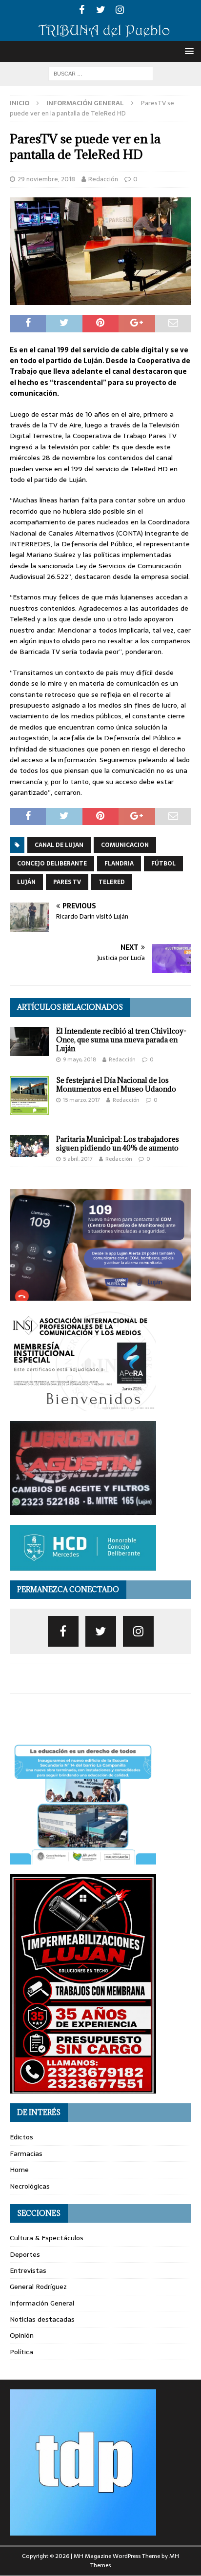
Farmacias (26, 2153)
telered (112, 882)
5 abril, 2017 (78, 1159)
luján (26, 882)
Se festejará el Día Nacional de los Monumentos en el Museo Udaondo (116, 1085)
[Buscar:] (101, 73)
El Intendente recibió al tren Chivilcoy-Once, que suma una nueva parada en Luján (121, 1040)
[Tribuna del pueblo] (100, 35)
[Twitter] (101, 10)
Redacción (103, 179)
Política (21, 2352)
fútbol (163, 864)
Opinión (22, 2335)
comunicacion (125, 845)
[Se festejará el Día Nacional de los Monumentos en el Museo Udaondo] (29, 1096)
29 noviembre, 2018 (46, 179)
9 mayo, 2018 (80, 1059)
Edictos (21, 2137)
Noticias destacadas (42, 2319)
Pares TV (67, 882)
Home (19, 2170)
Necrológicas (30, 2186)
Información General (42, 2303)
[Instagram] (120, 10)
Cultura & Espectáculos (47, 2238)
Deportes (25, 2254)
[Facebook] (82, 10)
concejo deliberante (52, 864)
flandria (119, 864)
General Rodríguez (38, 2287)
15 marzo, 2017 (81, 1100)
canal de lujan (59, 845)
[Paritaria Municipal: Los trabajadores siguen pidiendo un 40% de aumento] (29, 1146)
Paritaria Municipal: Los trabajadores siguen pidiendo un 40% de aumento (118, 1144)
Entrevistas (28, 2270)
